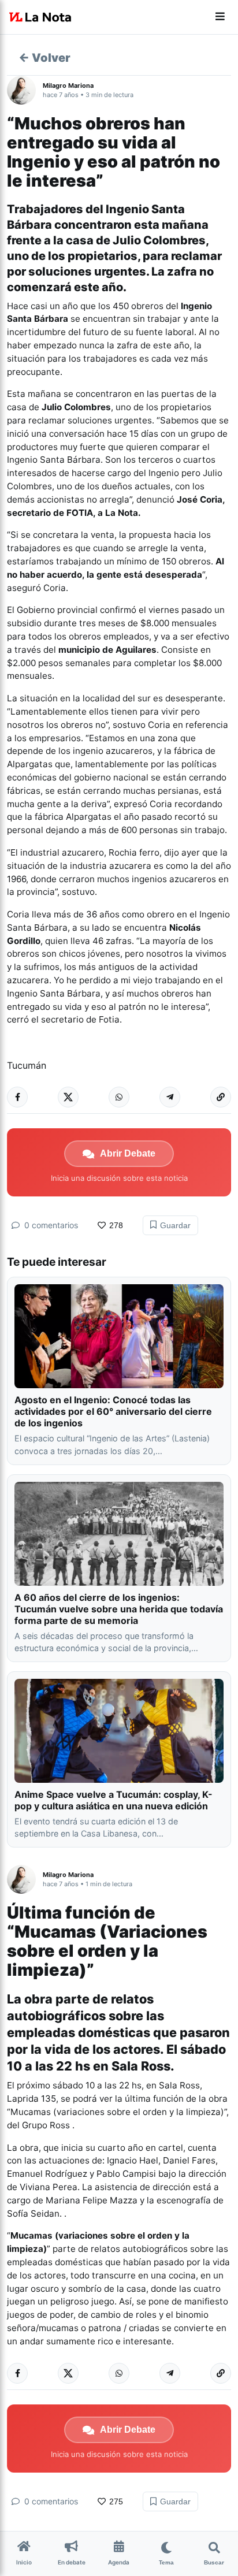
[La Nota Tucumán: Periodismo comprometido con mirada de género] (40, 17)
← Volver (44, 58)
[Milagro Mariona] (25, 90)
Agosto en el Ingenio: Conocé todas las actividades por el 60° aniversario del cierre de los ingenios (113, 1411)
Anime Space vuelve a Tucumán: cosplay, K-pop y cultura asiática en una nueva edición (114, 1800)
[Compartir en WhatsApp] (119, 1097)
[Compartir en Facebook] (17, 1097)
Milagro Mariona (68, 86)
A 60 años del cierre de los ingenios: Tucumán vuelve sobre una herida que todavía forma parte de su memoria (119, 1609)
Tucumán (27, 1065)
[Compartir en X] (68, 1097)
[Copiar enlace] (221, 1097)
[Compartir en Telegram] (170, 1097)
